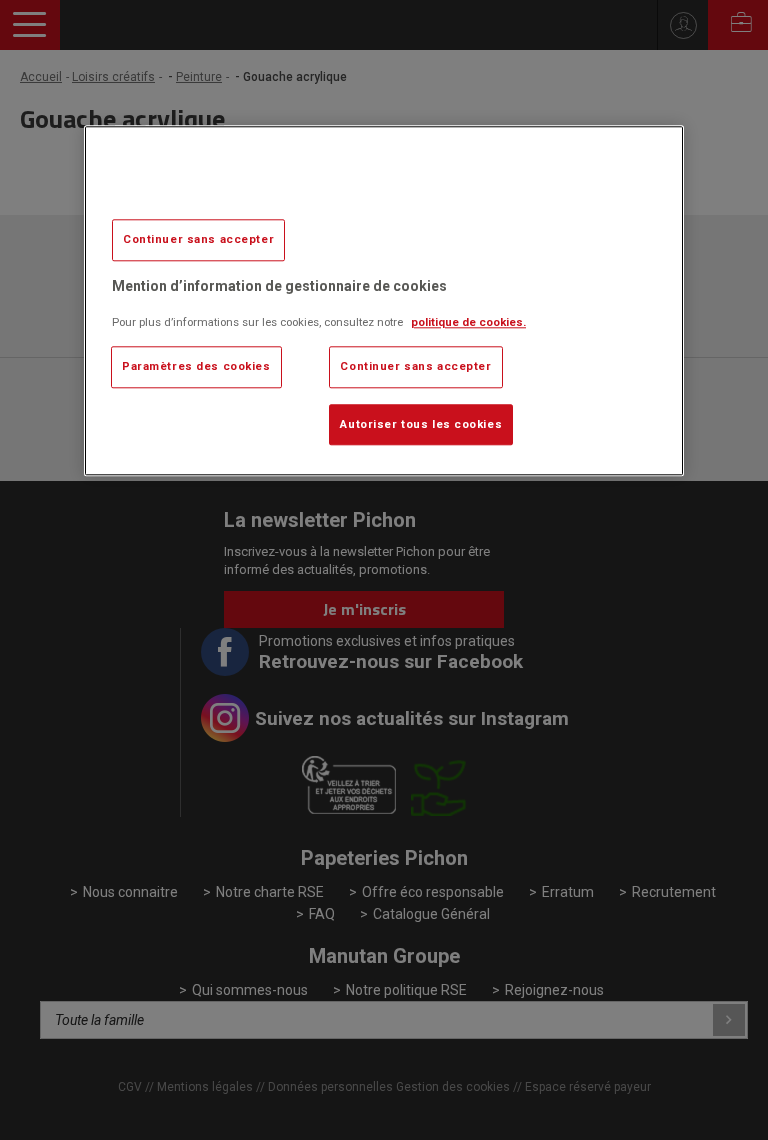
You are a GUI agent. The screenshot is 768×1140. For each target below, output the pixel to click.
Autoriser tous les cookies (421, 424)
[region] (384, 300)
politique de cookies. (468, 322)
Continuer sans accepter (198, 239)
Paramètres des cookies (196, 366)
